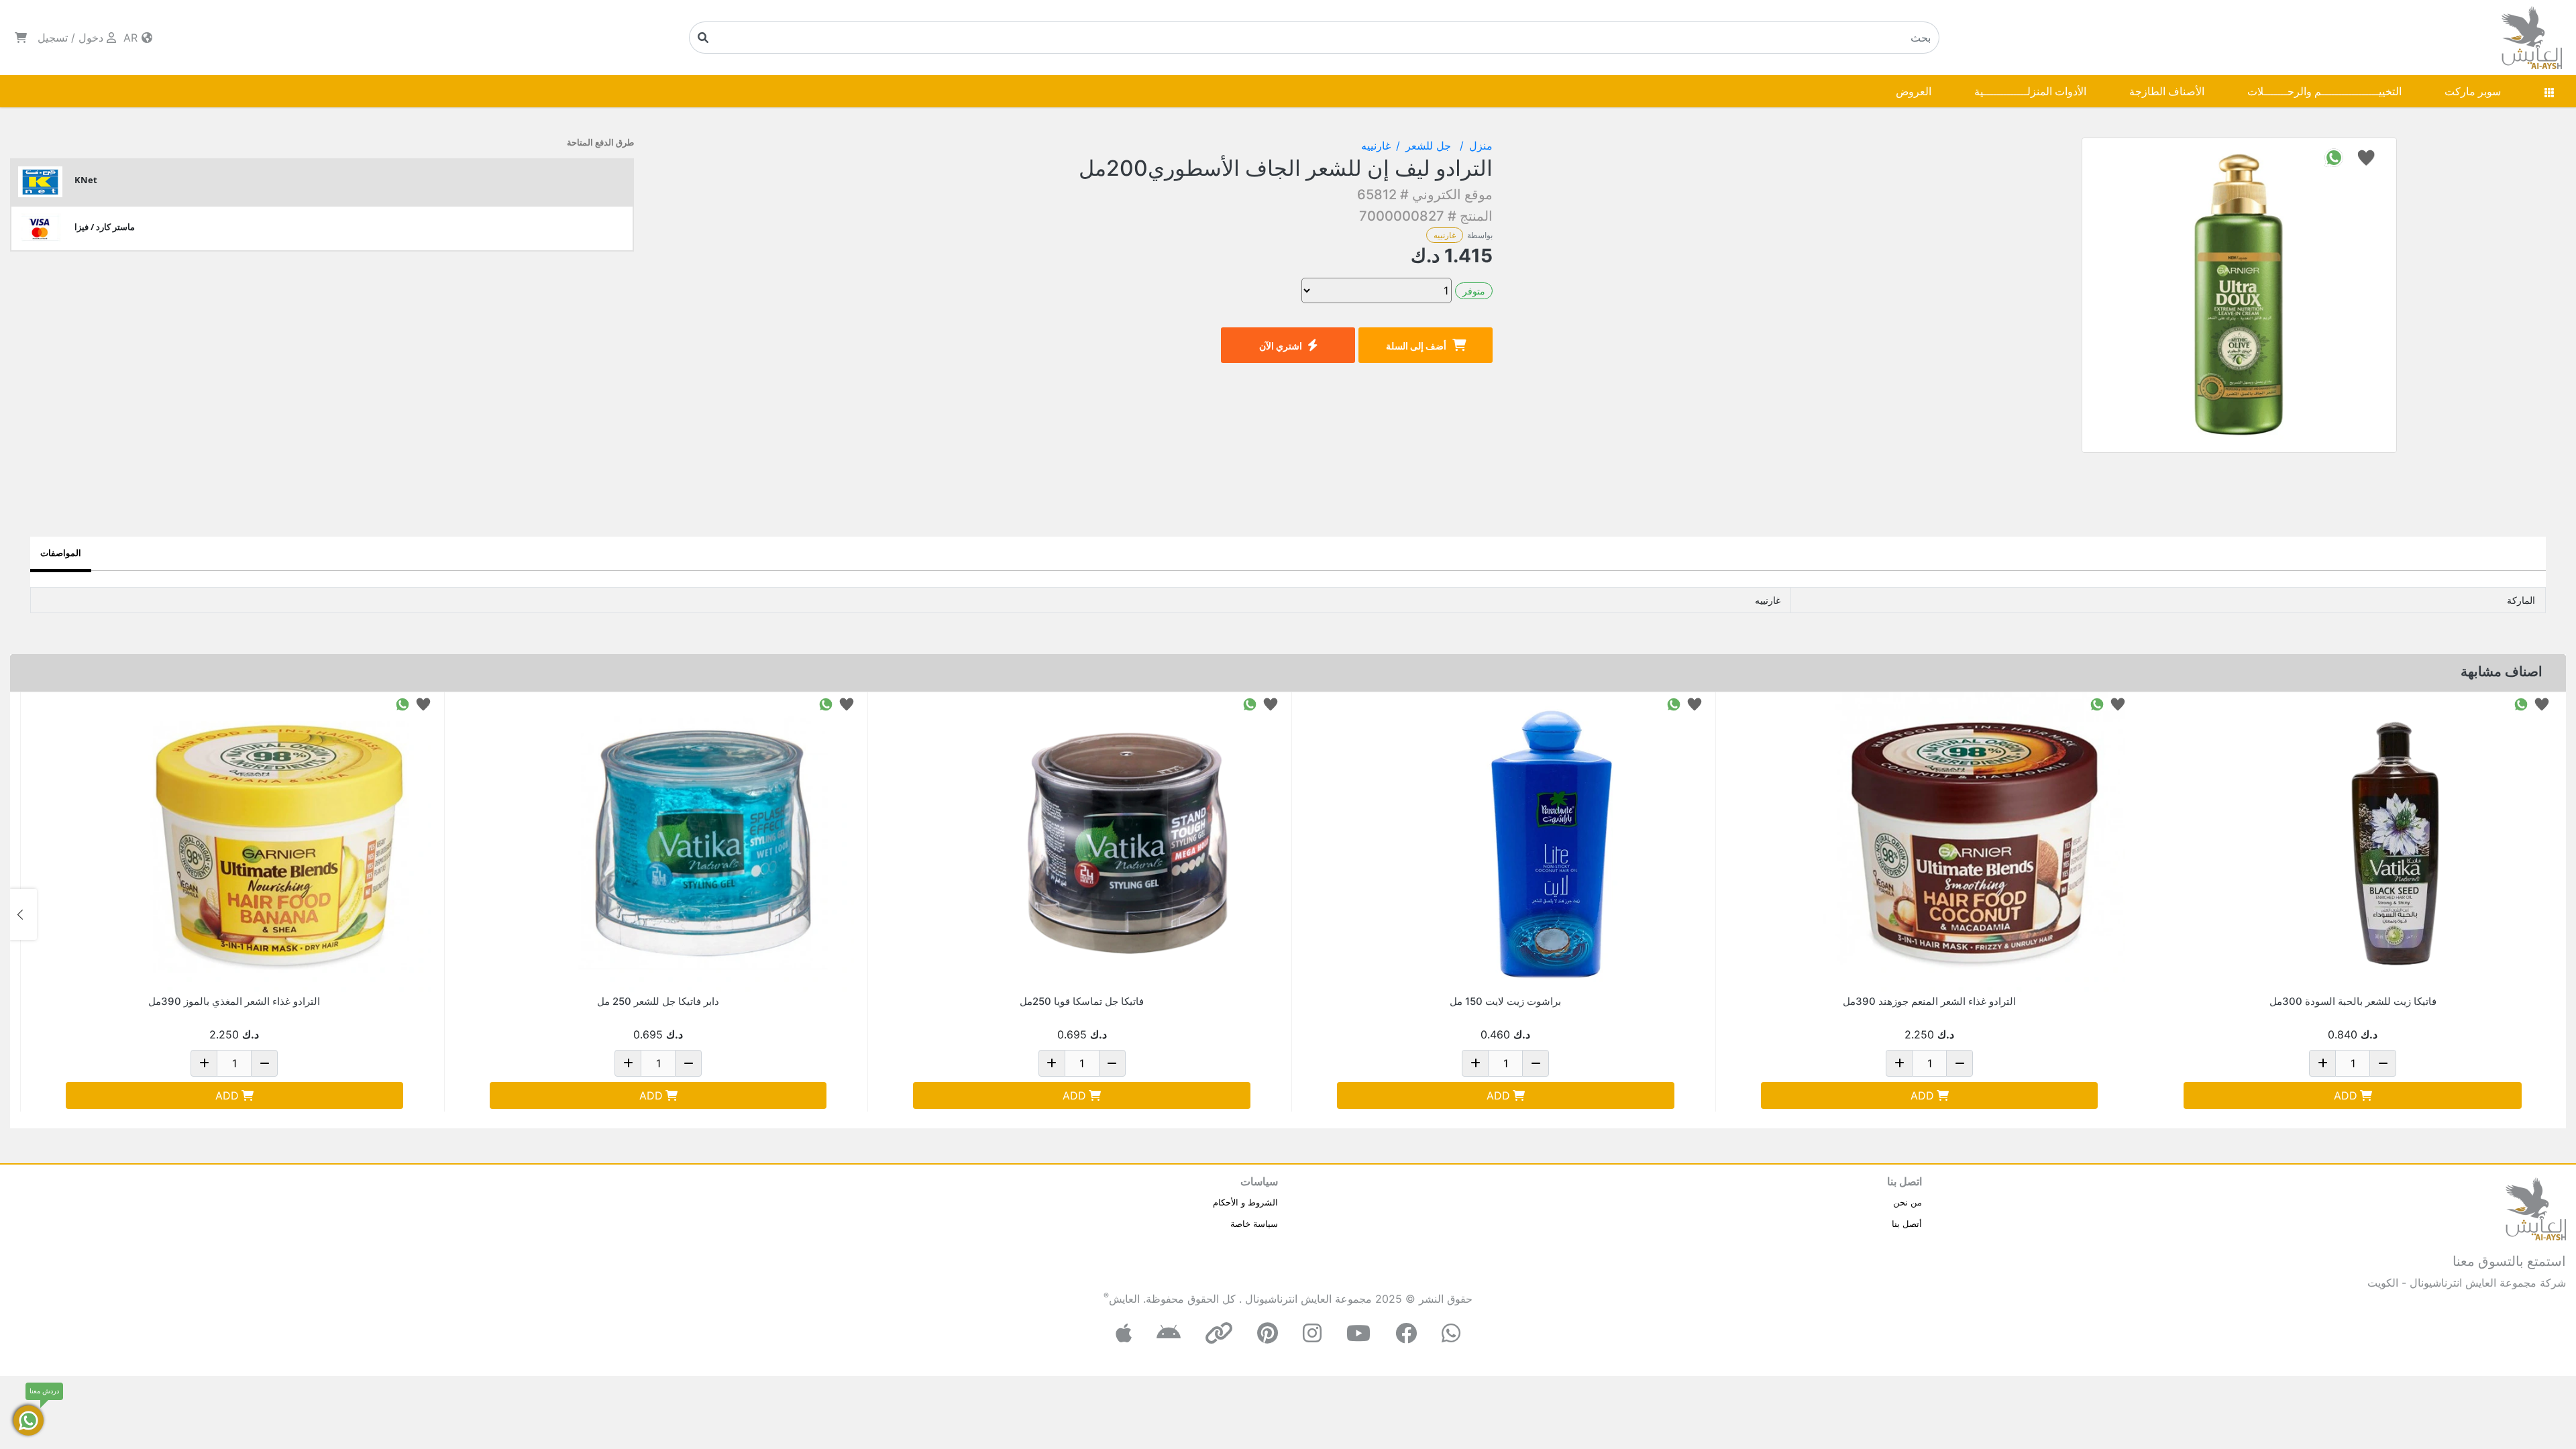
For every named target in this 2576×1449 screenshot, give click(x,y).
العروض (1914, 91)
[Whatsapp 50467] (1250, 703)
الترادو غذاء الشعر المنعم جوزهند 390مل (1929, 1001)
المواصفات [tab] (61, 553)
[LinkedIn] (1219, 1333)
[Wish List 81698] (847, 703)
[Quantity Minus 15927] (1536, 1063)
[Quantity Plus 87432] (204, 1063)
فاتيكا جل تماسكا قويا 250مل (1082, 1001)
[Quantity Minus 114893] (1960, 1063)
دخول (91, 38)
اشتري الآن (1281, 346)
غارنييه (1445, 235)
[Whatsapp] (1451, 1333)
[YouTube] (1358, 1333)
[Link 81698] (703, 843)
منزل (1481, 146)
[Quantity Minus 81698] (688, 1063)
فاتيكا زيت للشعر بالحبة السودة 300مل (2353, 1001)
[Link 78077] (2398, 843)
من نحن (1908, 1202)
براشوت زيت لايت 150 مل (1505, 1001)
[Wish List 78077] (2542, 703)
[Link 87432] (280, 843)
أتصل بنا (1907, 1224)
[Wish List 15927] (1695, 703)
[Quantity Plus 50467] (1052, 1063)
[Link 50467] (1127, 843)
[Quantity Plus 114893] (1899, 1063)
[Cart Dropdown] (21, 38)
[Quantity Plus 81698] (628, 1063)
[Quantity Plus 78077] (2322, 1063)
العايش (1124, 1299)
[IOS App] (1124, 1333)
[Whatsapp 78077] (2521, 703)
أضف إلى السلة (1416, 346)
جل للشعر (1430, 146)
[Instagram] (1312, 1333)
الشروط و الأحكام (1245, 1202)
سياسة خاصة (1254, 1224)
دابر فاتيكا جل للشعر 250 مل (658, 1001)
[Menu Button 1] (2549, 91)
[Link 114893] (1974, 843)
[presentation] (2553, 914)
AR (132, 38)
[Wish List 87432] (423, 703)
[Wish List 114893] (2118, 703)
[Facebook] (1406, 1333)
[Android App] (1169, 1333)
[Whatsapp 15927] (1674, 703)
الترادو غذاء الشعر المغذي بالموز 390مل (234, 1001)
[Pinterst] (1268, 1333)
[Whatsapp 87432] (402, 703)
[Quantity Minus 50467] (1112, 1063)
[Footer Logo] (2536, 1207)
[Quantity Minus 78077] (2383, 1063)
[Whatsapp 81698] (826, 703)
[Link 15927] (1551, 843)
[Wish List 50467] (1271, 703)
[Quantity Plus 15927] (1475, 1063)
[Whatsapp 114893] (2097, 703)
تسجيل (53, 38)
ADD (2346, 1095)
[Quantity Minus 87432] (264, 1063)
